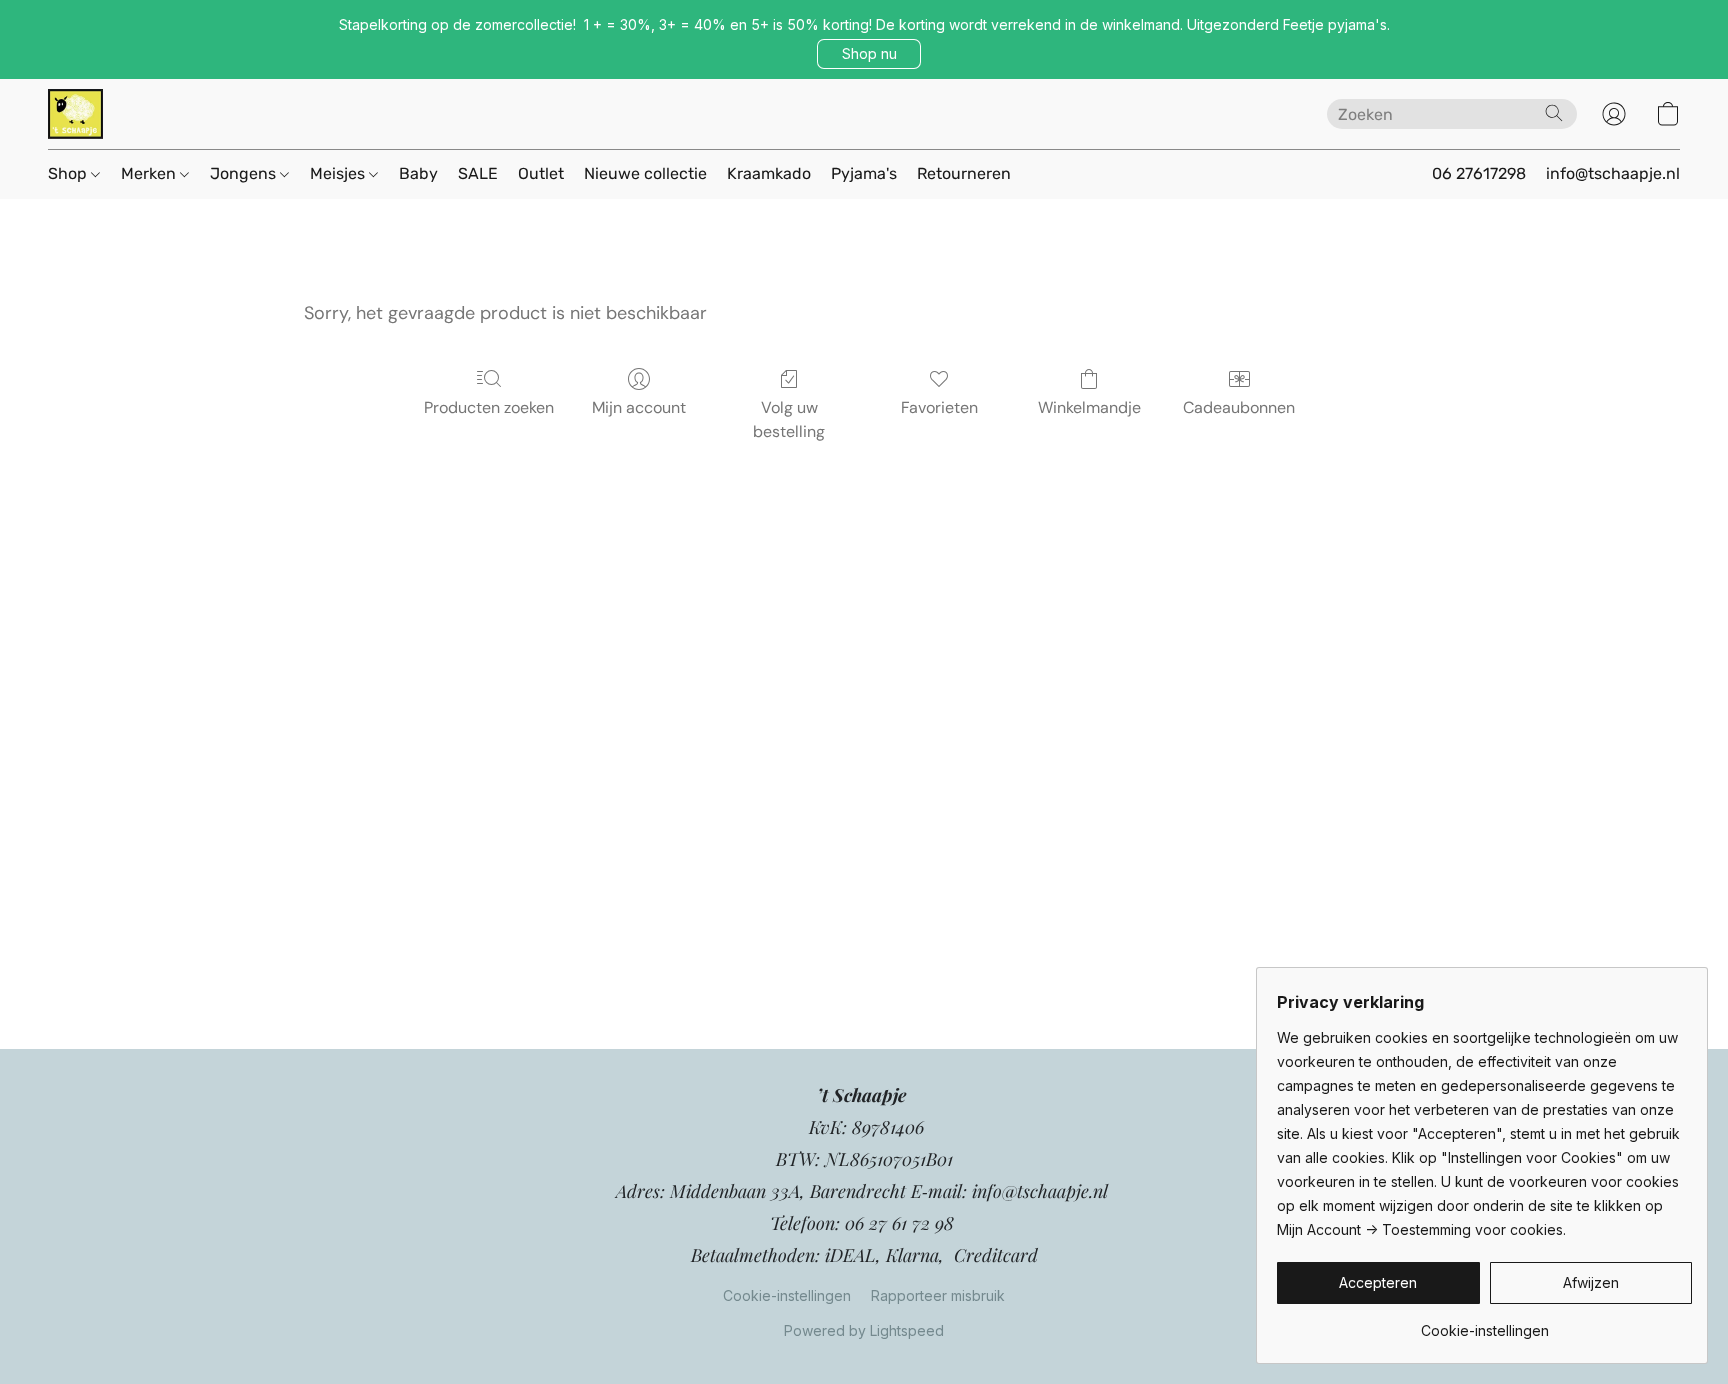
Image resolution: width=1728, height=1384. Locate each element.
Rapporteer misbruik (938, 1295)
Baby (418, 173)
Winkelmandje (1089, 407)
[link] (1484, 1323)
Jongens (245, 173)
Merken (150, 173)
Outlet (541, 173)
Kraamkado (769, 173)
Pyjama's (864, 173)
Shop (69, 173)
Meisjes (339, 173)
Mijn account (639, 407)
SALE (478, 173)
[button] (869, 54)
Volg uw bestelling (789, 419)
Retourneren (964, 173)
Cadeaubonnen (1239, 407)
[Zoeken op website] (1554, 113)
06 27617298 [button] (1479, 173)
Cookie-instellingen (787, 1295)
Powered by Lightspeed (864, 1330)
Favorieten (939, 407)
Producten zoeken (489, 407)
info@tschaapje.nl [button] (1613, 173)
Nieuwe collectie (645, 173)
